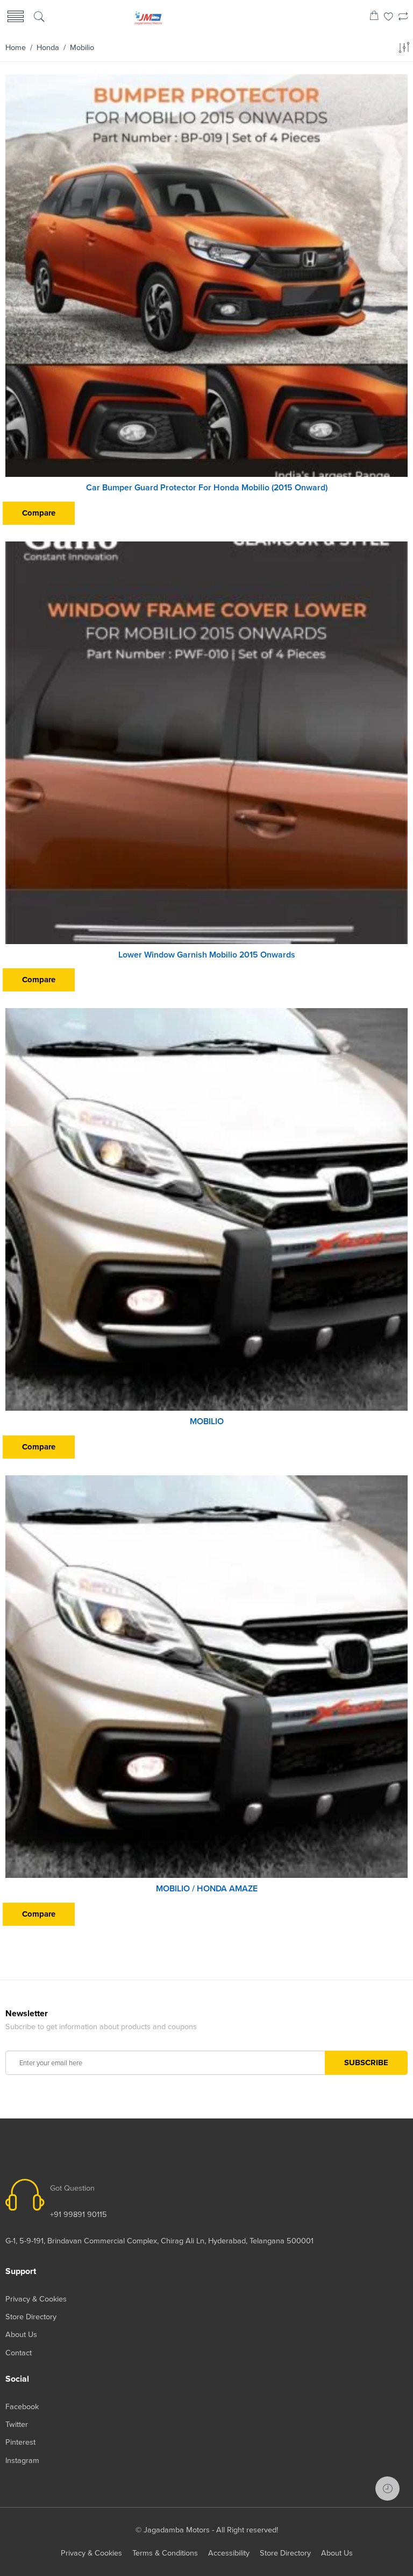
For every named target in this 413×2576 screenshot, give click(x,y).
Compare (39, 513)
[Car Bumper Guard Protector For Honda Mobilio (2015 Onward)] (206, 276)
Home (16, 48)
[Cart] (374, 17)
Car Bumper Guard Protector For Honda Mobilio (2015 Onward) (207, 488)
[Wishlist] (389, 17)
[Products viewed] (387, 2489)
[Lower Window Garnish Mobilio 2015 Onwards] (206, 743)
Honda (48, 48)
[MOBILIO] (206, 1209)
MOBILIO (207, 1421)
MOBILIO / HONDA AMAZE (207, 1889)
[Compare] (403, 17)
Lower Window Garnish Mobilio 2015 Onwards (207, 955)
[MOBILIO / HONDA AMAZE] (206, 1677)
